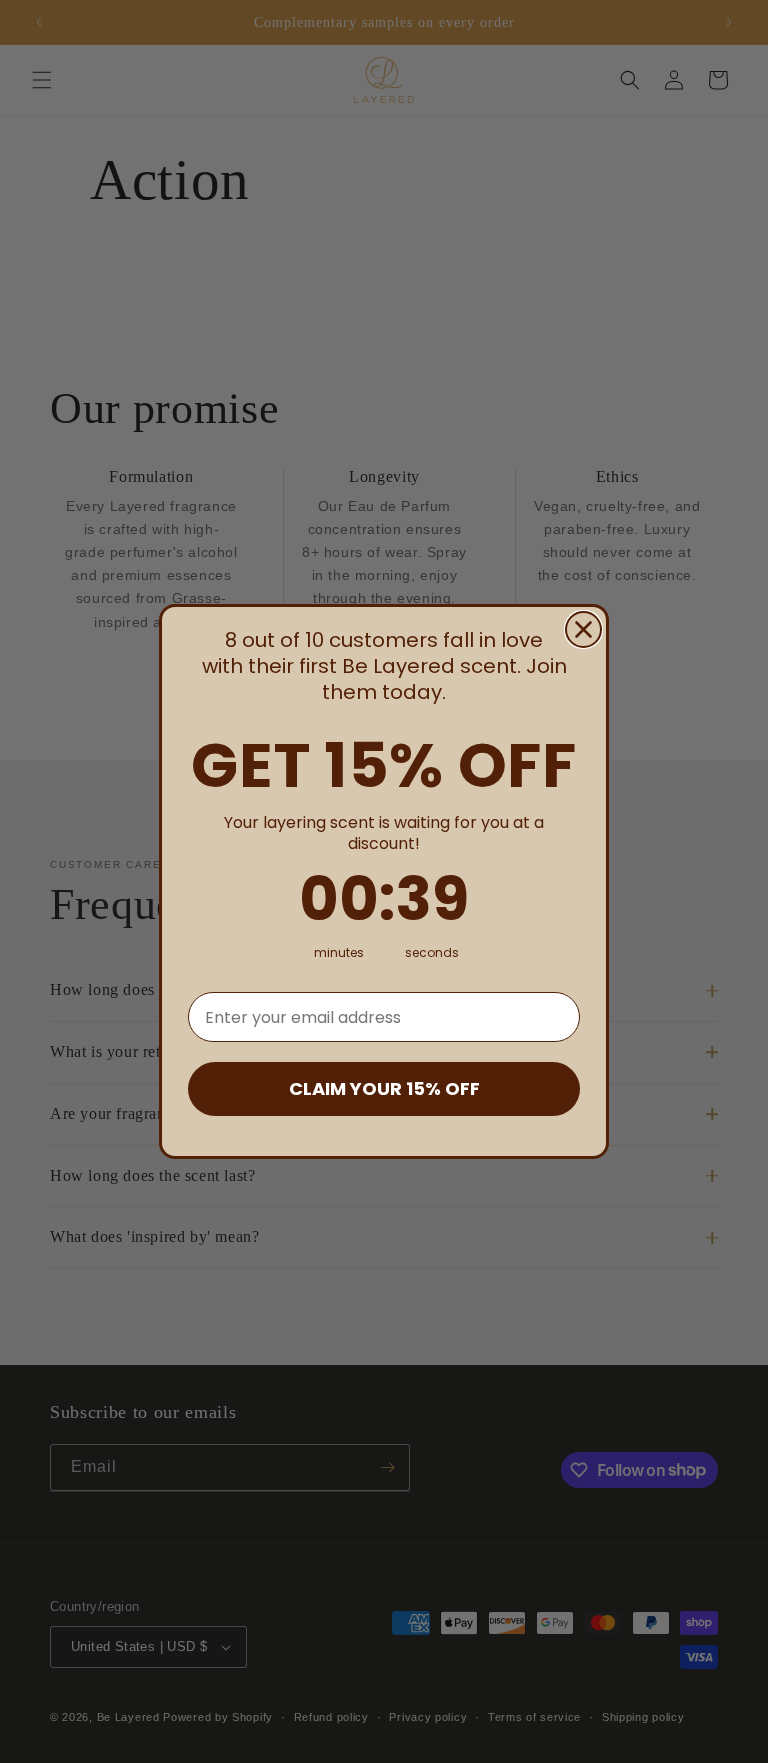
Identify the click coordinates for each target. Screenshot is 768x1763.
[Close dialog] (583, 629)
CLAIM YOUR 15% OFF (384, 1088)
